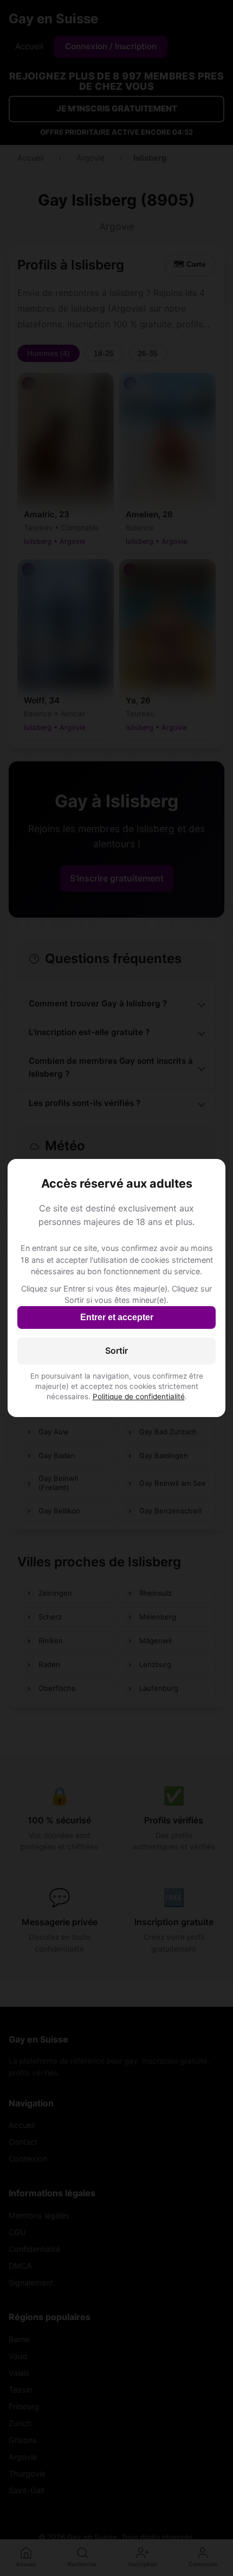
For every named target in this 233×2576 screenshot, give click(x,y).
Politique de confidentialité (139, 1396)
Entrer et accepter (117, 1317)
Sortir (116, 1350)
